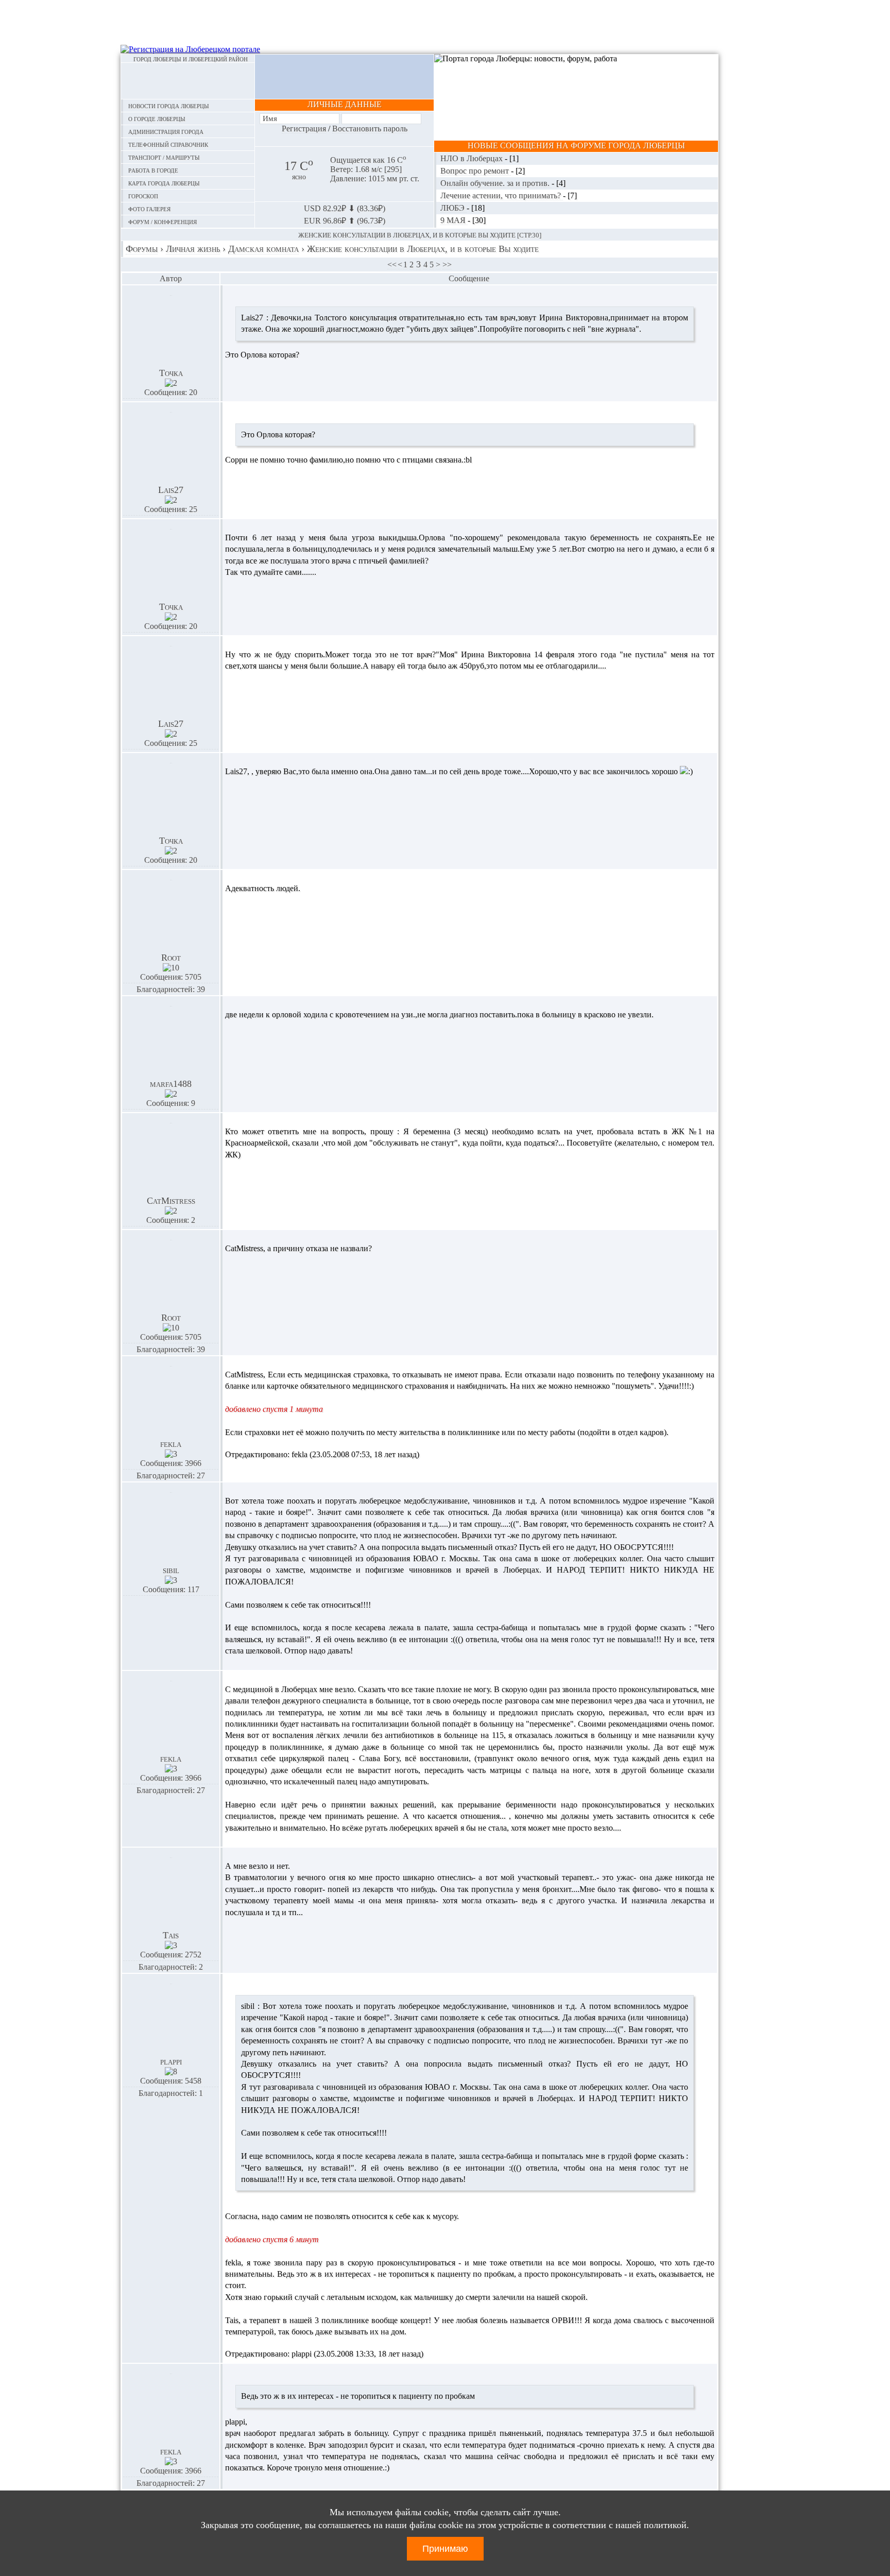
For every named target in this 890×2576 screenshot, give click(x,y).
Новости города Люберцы (169, 105)
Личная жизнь (193, 249)
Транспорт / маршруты (164, 157)
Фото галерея (149, 208)
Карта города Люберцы (164, 183)
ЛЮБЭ (453, 208)
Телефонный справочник (168, 144)
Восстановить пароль (370, 129)
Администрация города (166, 131)
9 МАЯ (454, 220)
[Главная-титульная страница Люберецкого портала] (188, 81)
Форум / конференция (162, 221)
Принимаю (445, 2549)
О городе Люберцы (157, 118)
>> (447, 265)
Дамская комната (263, 249)
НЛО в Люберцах (473, 158)
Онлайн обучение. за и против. (496, 183)
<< (392, 265)
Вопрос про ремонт (476, 171)
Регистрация (304, 129)
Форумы (142, 249)
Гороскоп (143, 195)
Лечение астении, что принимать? (502, 195)
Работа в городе (153, 170)
